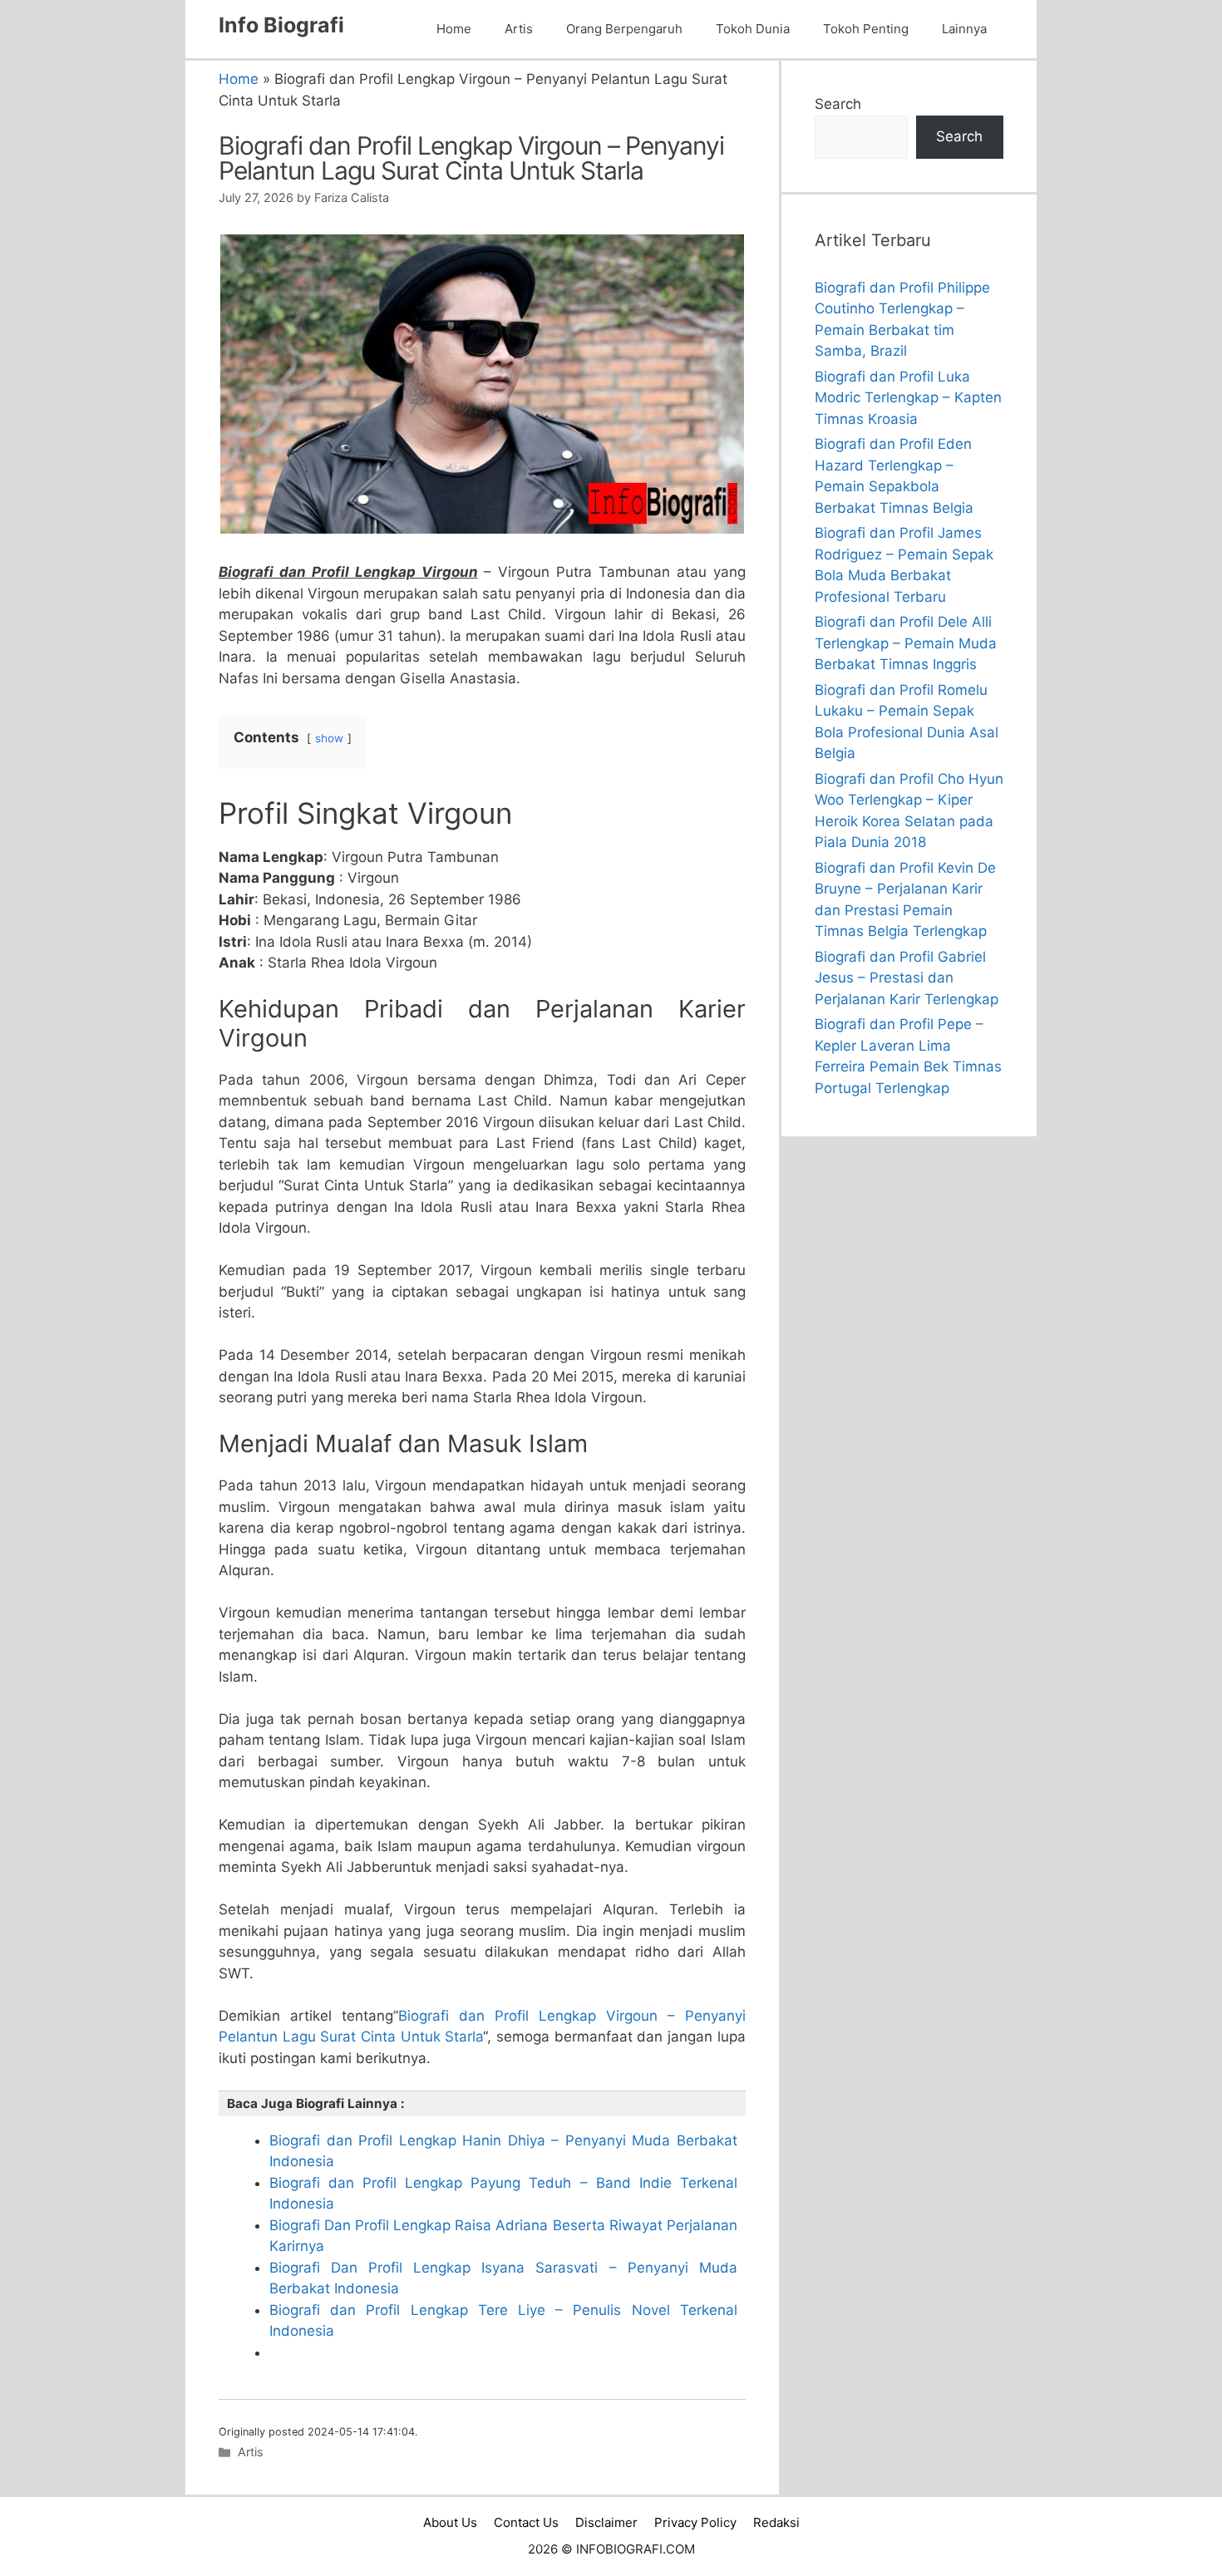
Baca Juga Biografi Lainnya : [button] (316, 2103)
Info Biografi (281, 25)
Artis (519, 29)
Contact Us (526, 2522)
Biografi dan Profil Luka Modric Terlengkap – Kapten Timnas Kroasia (908, 398)
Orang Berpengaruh (624, 29)
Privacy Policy (695, 2522)
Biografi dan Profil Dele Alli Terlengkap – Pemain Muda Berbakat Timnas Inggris (906, 643)
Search (838, 104)
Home (454, 29)
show (329, 738)
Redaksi (776, 2522)
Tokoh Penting (866, 29)
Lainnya (964, 29)
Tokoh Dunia (753, 29)
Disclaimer (606, 2522)
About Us (450, 2522)
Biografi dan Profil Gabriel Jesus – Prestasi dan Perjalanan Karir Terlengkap (907, 978)
